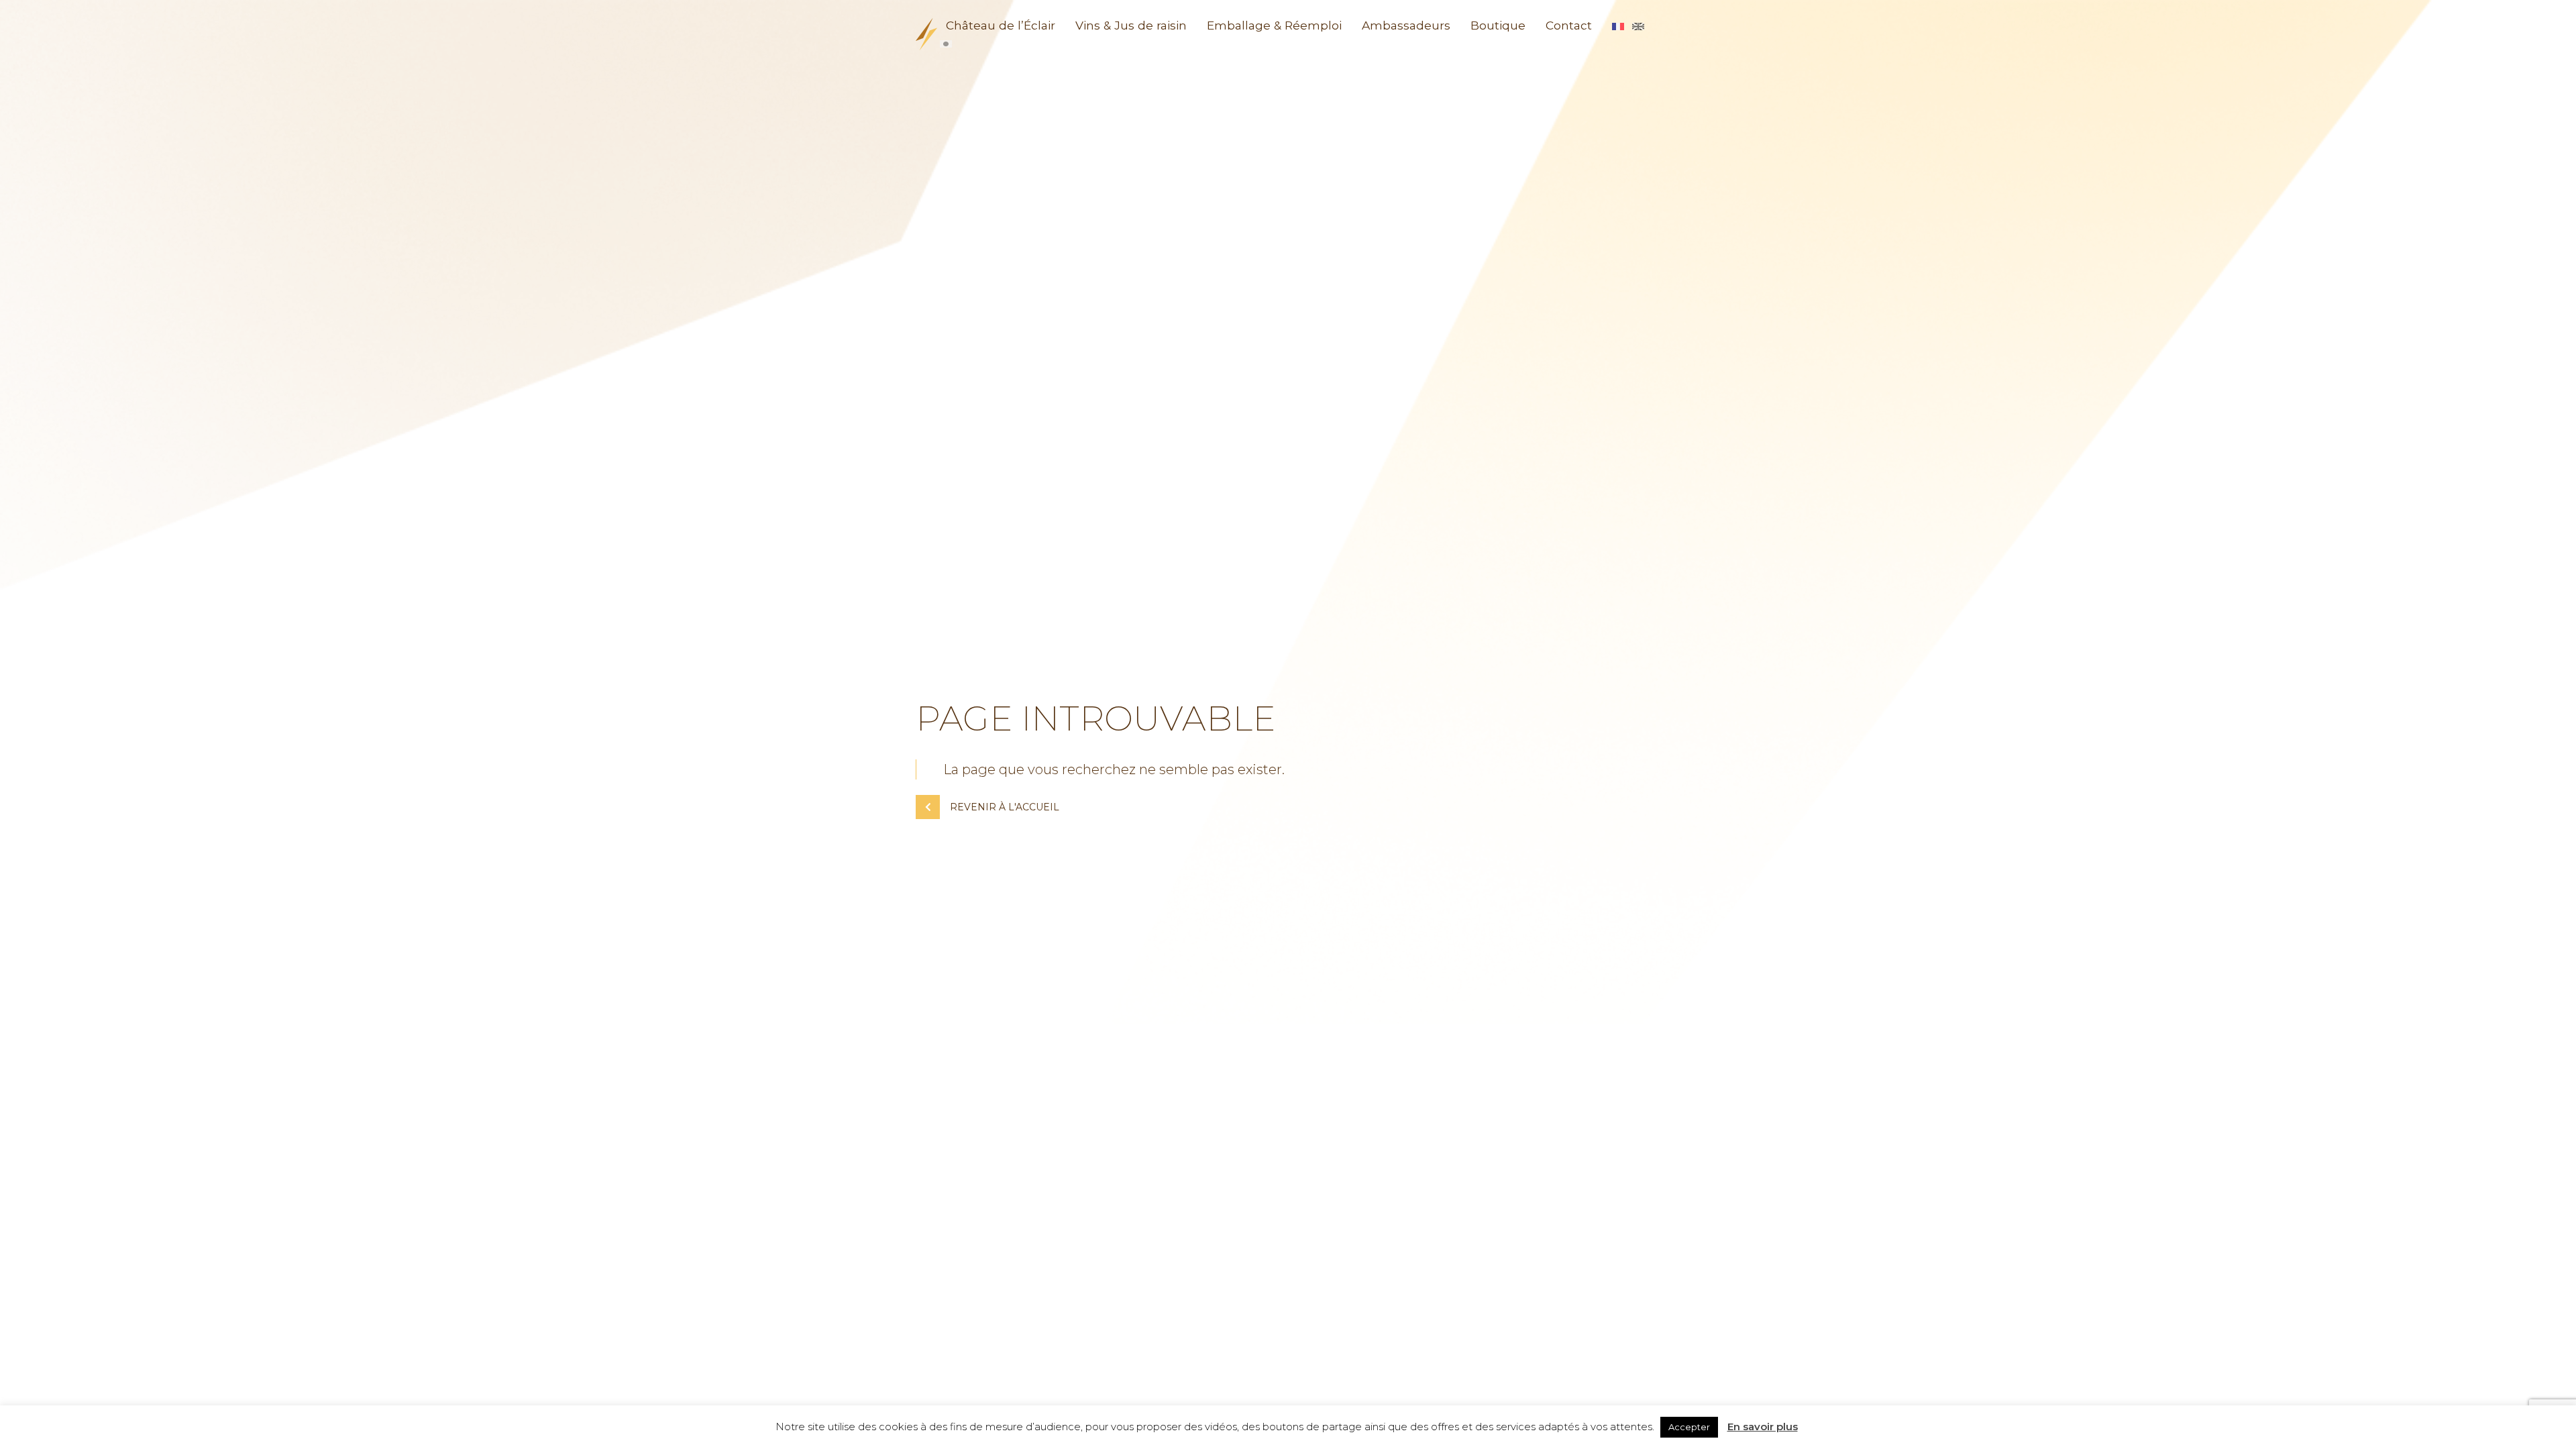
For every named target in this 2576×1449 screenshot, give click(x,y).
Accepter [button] (1689, 1427)
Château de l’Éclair (1001, 25)
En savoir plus (1763, 1427)
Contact (1569, 25)
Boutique (1498, 25)
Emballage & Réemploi (1274, 25)
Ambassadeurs (1406, 25)
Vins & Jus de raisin (1131, 25)
